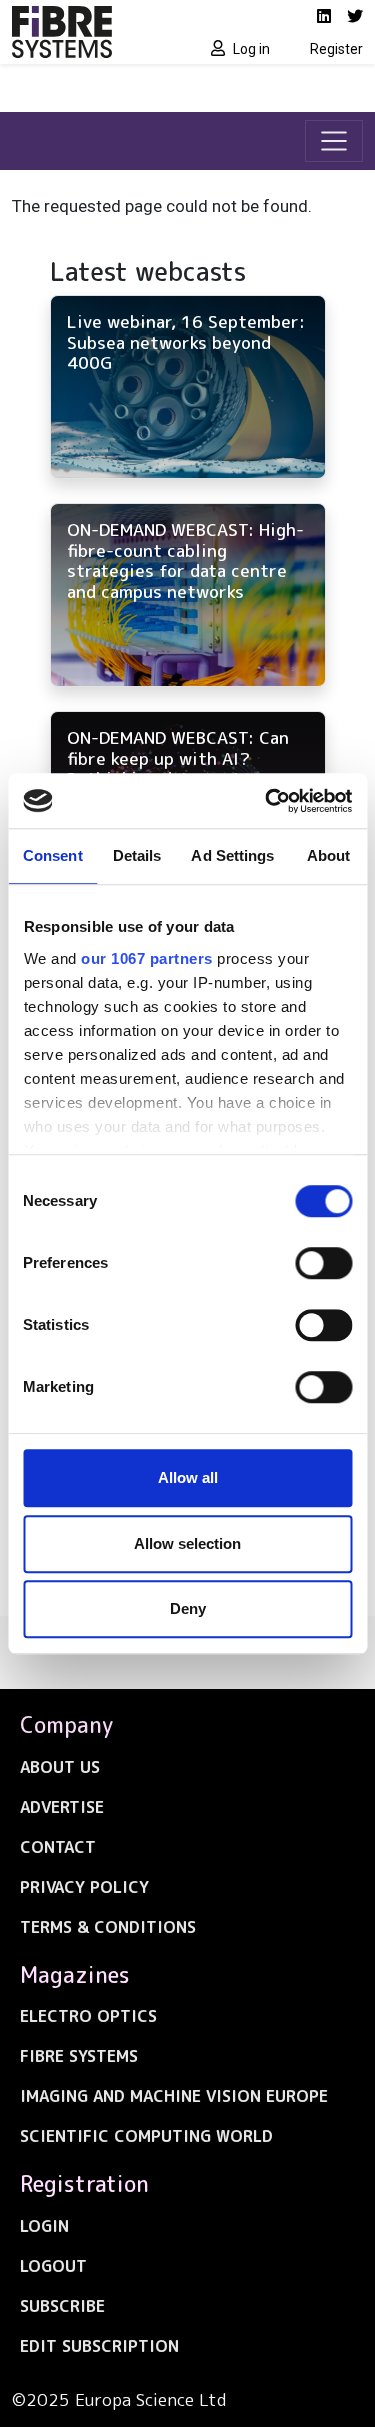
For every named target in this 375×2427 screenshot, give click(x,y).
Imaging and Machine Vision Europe (174, 2096)
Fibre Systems (79, 2056)
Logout (53, 2266)
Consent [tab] (53, 855)
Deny (188, 1608)
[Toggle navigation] (334, 141)
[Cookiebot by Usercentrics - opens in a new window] (267, 801)
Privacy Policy (84, 1887)
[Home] (94, 32)
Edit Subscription (99, 2346)
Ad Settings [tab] (232, 855)
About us (60, 1767)
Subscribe (62, 2306)
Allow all (188, 1477)
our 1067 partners (147, 958)
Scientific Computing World (146, 2136)
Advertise (62, 1807)
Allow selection (187, 1543)
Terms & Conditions (108, 1927)
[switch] (323, 1263)
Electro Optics (88, 2016)
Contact (58, 1847)
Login (44, 2226)
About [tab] (329, 855)
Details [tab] (137, 855)
